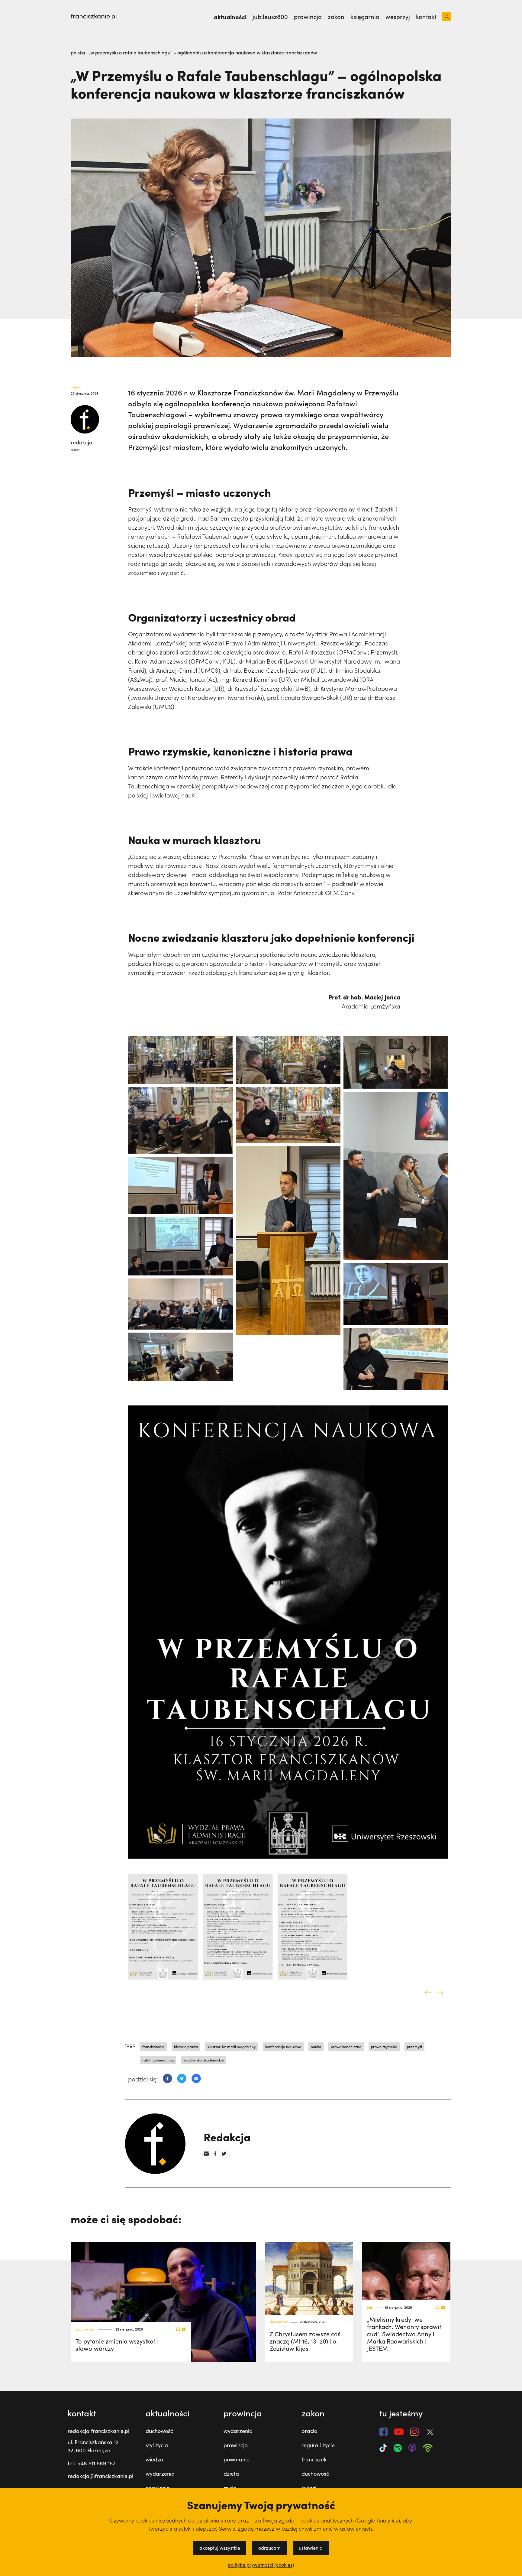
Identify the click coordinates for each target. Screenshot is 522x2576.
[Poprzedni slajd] (428, 1993)
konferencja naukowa (283, 2047)
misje (230, 2488)
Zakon (336, 17)
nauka (316, 2047)
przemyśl (414, 2047)
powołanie (237, 2459)
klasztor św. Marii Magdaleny (232, 2047)
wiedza (155, 2459)
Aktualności (230, 17)
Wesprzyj (398, 17)
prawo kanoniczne (346, 2047)
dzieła (231, 2474)
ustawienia (311, 2548)
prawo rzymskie (384, 2047)
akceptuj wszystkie (220, 2548)
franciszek (314, 2459)
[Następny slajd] (440, 1993)
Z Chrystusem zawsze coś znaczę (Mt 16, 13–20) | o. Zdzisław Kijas (305, 2341)
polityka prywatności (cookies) (261, 2565)
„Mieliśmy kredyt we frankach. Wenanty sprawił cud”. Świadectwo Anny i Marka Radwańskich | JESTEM (404, 2334)
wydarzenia (160, 2474)
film (370, 2307)
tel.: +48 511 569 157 (92, 2463)
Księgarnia (365, 17)
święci (309, 2488)
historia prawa (186, 2047)
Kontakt (426, 17)
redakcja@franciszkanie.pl (100, 2476)
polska (79, 52)
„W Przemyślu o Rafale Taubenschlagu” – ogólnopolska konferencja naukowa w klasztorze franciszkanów (203, 52)
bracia (309, 2431)
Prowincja (308, 17)
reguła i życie (318, 2445)
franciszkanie (153, 2047)
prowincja (158, 2488)
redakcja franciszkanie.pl (98, 2431)
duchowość (85, 2329)
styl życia (157, 2445)
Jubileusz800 (270, 17)
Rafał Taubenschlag (158, 2060)
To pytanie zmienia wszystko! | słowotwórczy (117, 2345)
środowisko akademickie (204, 2060)
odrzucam (269, 2548)
